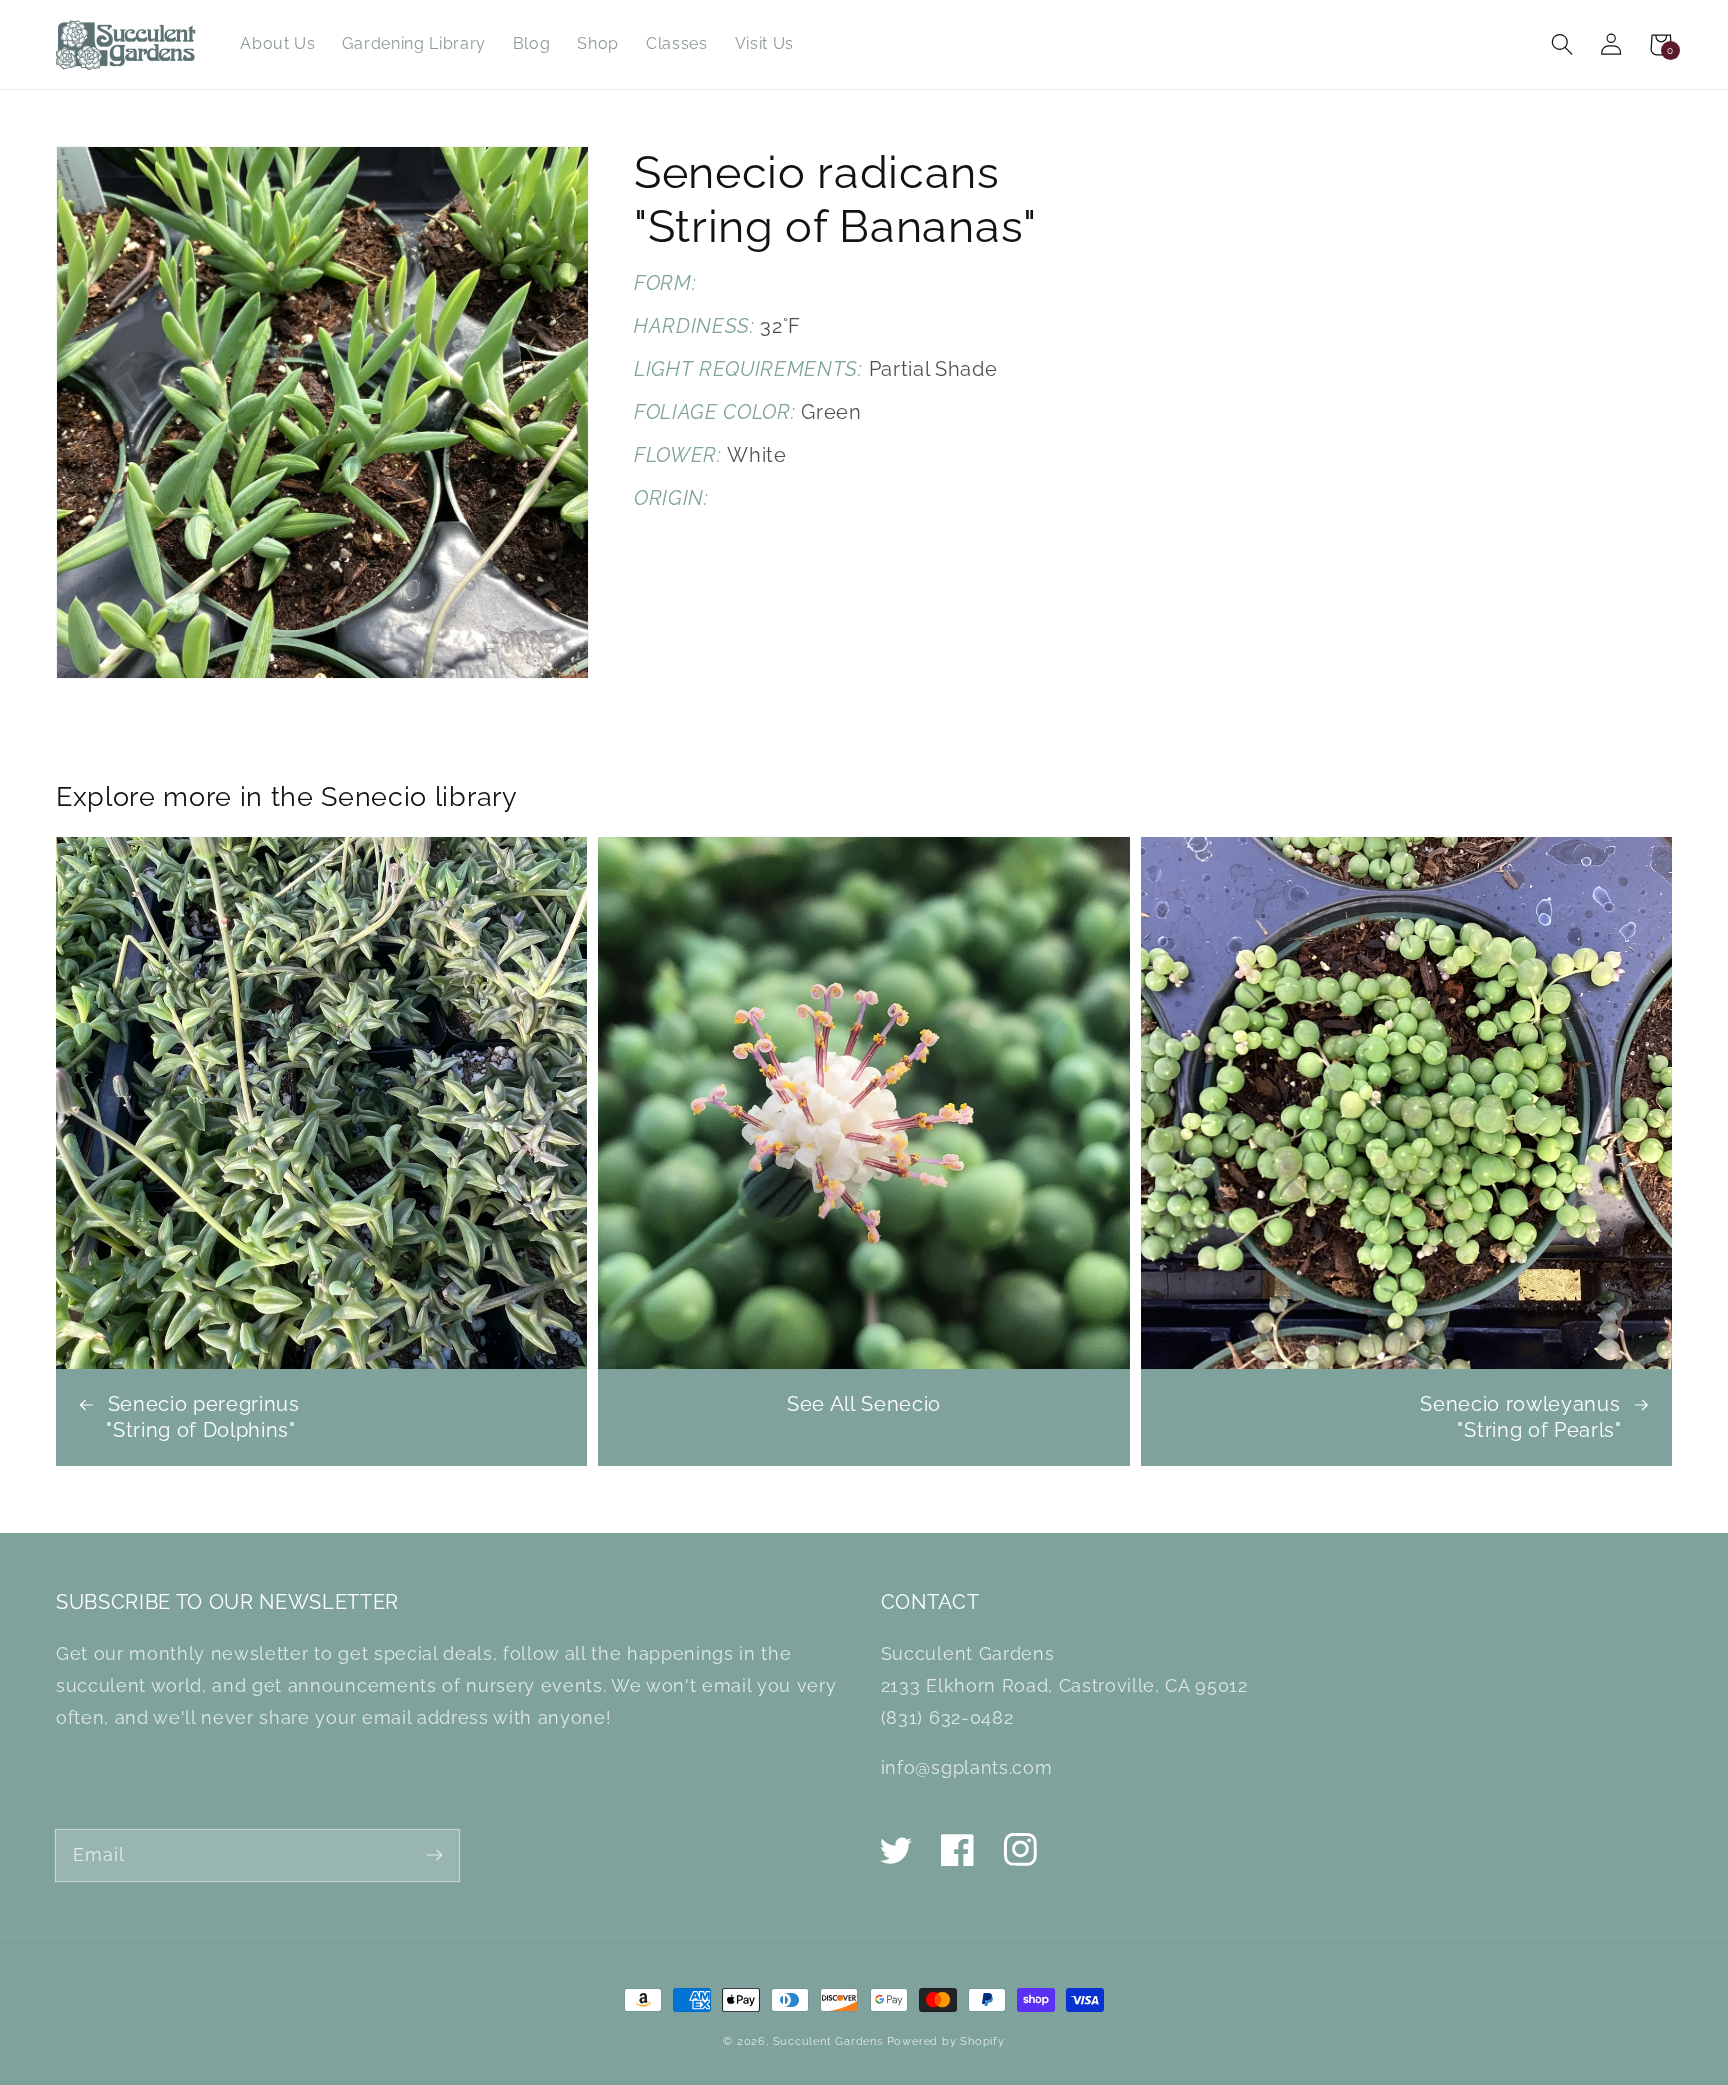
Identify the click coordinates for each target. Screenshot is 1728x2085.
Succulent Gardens (828, 2041)
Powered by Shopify (946, 2041)
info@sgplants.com (966, 1767)
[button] (1562, 44)
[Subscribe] (434, 1854)
